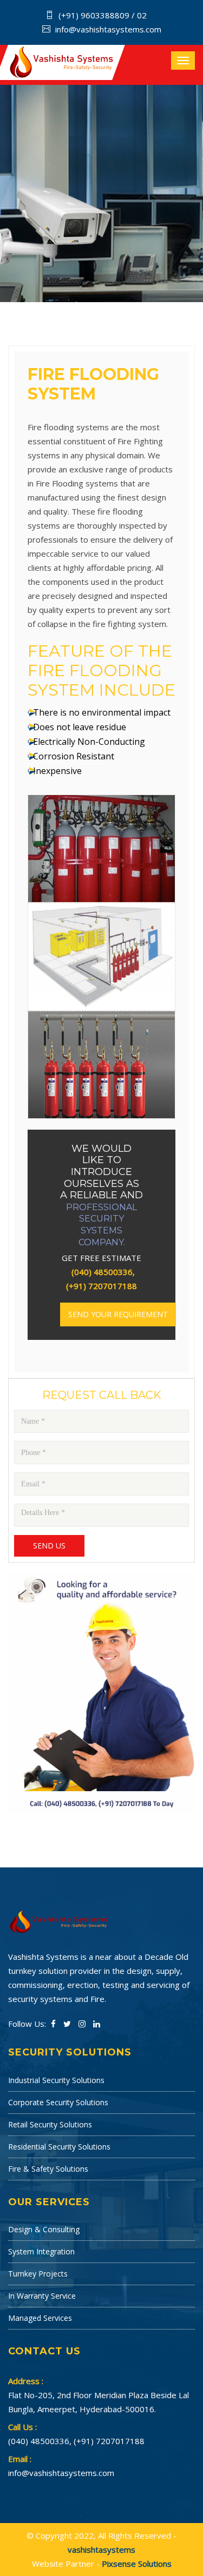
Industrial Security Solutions (56, 2080)
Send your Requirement (118, 1314)
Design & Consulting (44, 2229)
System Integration (41, 2251)
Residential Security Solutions (59, 2147)
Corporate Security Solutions (58, 2102)
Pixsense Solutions (137, 2564)
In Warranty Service (42, 2296)
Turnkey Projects (38, 2274)
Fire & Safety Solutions (48, 2169)
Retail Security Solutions (50, 2124)
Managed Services (40, 2318)
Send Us (49, 1546)
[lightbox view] (101, 812)
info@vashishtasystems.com (108, 29)
